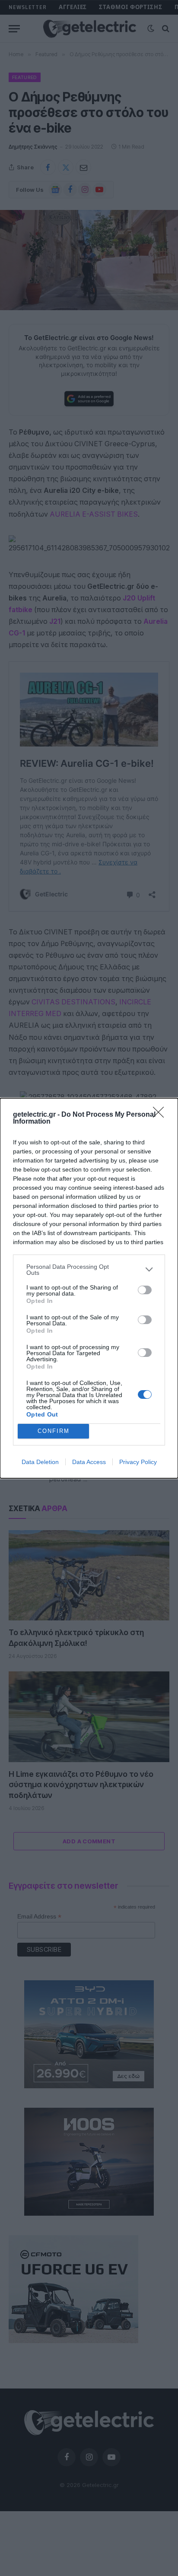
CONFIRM (54, 1431)
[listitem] (89, 1270)
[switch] (145, 1290)
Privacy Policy (138, 1462)
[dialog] (89, 1288)
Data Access (89, 1462)
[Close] (161, 1115)
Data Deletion (40, 1462)
